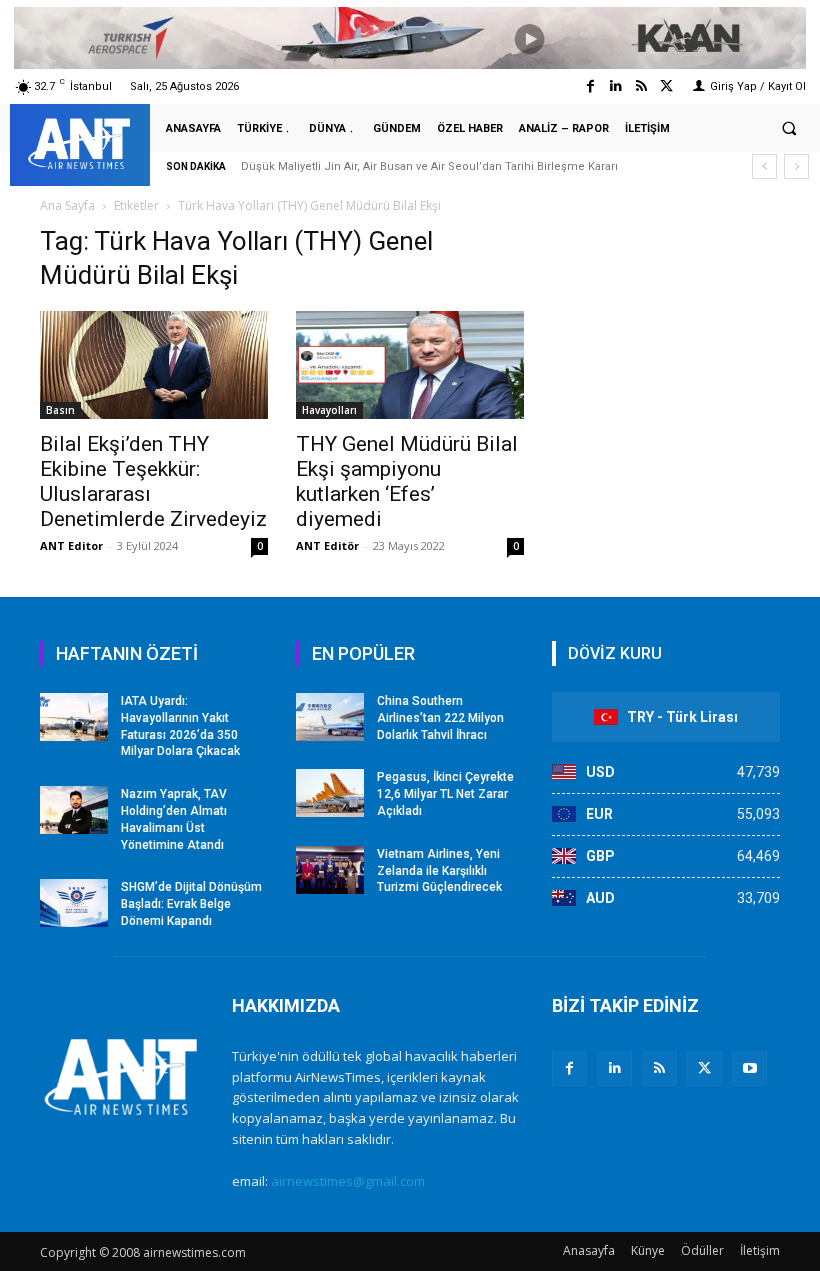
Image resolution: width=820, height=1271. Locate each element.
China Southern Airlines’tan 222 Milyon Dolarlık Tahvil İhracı (440, 718)
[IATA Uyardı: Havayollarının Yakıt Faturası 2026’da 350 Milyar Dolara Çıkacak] (74, 717)
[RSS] (659, 1068)
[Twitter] (666, 86)
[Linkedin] (615, 86)
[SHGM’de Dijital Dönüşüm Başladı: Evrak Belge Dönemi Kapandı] (74, 903)
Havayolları (329, 410)
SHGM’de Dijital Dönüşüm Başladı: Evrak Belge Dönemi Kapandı (191, 904)
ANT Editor (71, 545)
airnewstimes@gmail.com (348, 1181)
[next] (796, 166)
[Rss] (641, 86)
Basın (60, 410)
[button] (789, 129)
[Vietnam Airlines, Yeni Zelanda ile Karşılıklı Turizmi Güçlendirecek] (330, 870)
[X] (704, 1068)
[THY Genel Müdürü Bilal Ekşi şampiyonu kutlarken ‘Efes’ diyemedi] (410, 365)
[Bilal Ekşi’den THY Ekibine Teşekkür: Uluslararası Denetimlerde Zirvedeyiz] (154, 365)
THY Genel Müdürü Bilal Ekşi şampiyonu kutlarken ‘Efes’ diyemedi (407, 481)
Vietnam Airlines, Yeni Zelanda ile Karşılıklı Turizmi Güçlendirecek (439, 871)
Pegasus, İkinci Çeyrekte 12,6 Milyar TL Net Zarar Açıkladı (445, 794)
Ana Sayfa (67, 205)
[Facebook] (590, 86)
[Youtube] (749, 1068)
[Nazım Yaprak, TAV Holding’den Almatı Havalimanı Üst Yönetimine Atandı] (74, 810)
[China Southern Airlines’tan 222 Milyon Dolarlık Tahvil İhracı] (330, 717)
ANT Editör (327, 545)
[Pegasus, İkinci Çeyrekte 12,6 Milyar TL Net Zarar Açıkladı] (330, 793)
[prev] (764, 166)
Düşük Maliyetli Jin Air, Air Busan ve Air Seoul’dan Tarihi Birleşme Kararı (429, 166)
